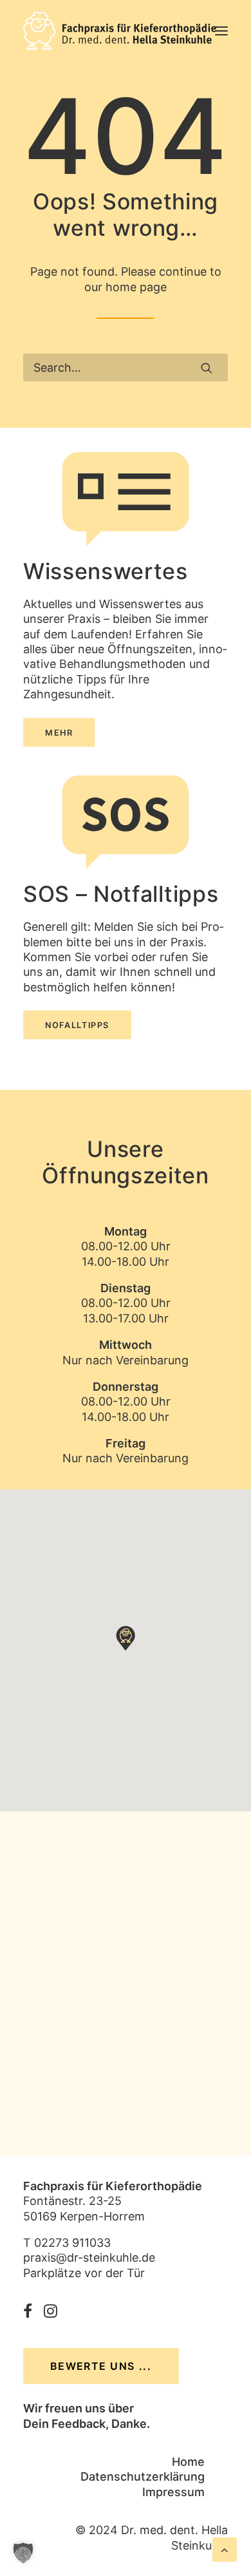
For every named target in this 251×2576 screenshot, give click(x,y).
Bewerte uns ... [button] (101, 2366)
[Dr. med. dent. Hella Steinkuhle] (120, 31)
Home (188, 2462)
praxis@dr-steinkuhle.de (89, 2257)
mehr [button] (59, 732)
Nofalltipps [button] (77, 1025)
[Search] (126, 367)
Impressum (173, 2492)
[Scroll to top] (225, 2549)
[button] (221, 31)
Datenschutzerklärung (143, 2476)
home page (136, 287)
